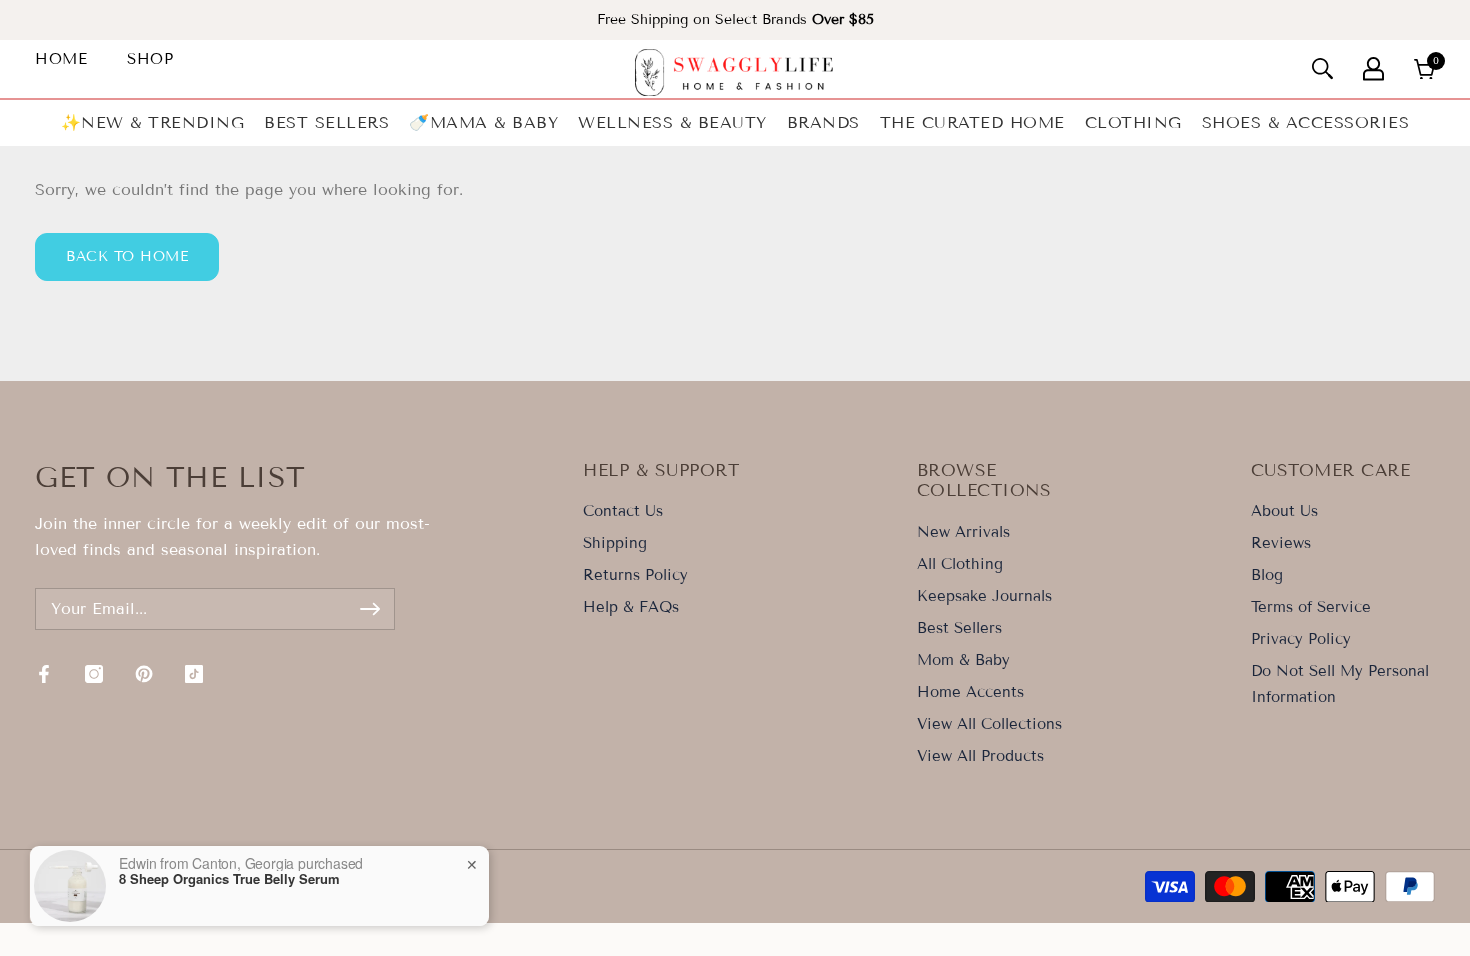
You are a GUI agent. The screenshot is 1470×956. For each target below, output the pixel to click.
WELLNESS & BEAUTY (672, 122)
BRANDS (823, 122)
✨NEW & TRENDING (153, 122)
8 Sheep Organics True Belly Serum (229, 879)
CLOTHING (1133, 122)
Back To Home (127, 256)
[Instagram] (94, 674)
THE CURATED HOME (972, 122)
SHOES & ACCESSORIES (1306, 122)
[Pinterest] (144, 674)
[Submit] (370, 609)
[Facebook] (44, 674)
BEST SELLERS (326, 122)
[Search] (1322, 68)
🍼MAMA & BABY (483, 122)
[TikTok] (194, 674)
